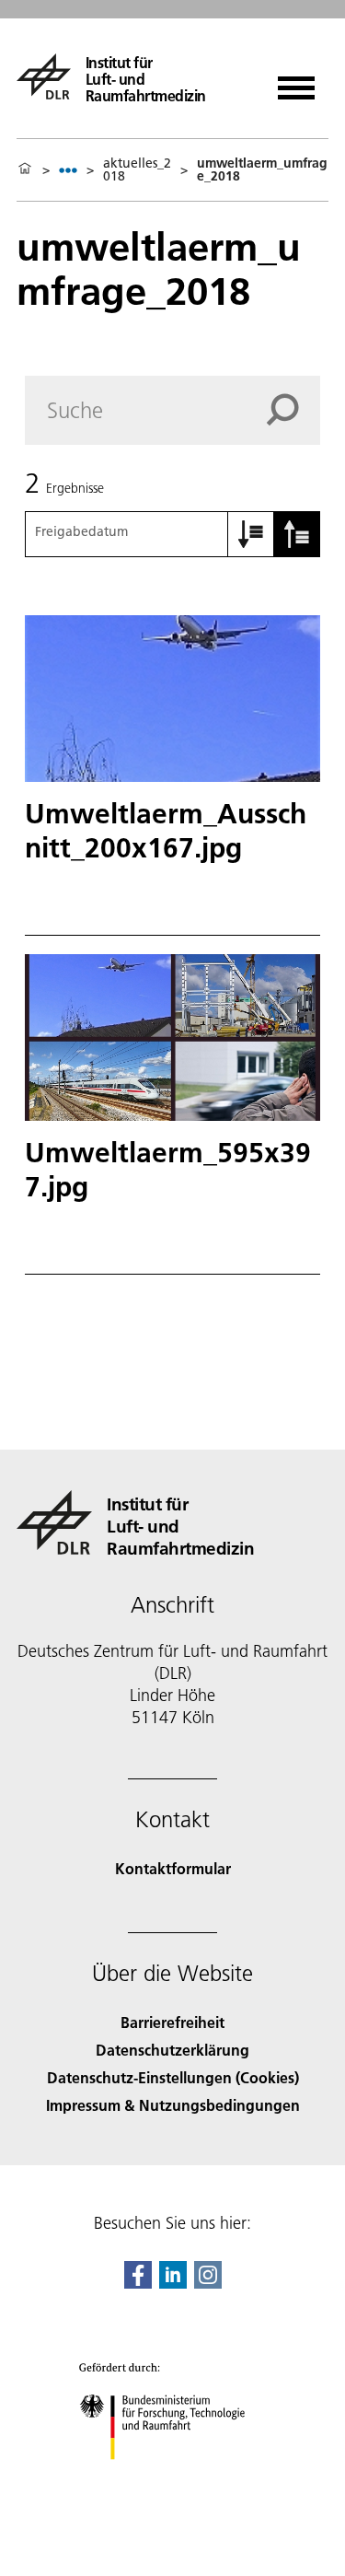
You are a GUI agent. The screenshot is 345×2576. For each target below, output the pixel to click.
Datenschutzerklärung (172, 2050)
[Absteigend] (297, 534)
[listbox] (68, 170)
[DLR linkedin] (173, 2283)
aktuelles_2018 (137, 169)
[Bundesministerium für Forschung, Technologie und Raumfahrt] (172, 2478)
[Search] (293, 410)
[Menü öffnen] (296, 82)
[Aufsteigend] (251, 534)
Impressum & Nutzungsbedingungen (173, 2105)
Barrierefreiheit (172, 2022)
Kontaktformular (173, 1868)
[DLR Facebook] (138, 2283)
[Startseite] (25, 169)
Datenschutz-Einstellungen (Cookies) (173, 2077)
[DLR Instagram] (208, 2283)
